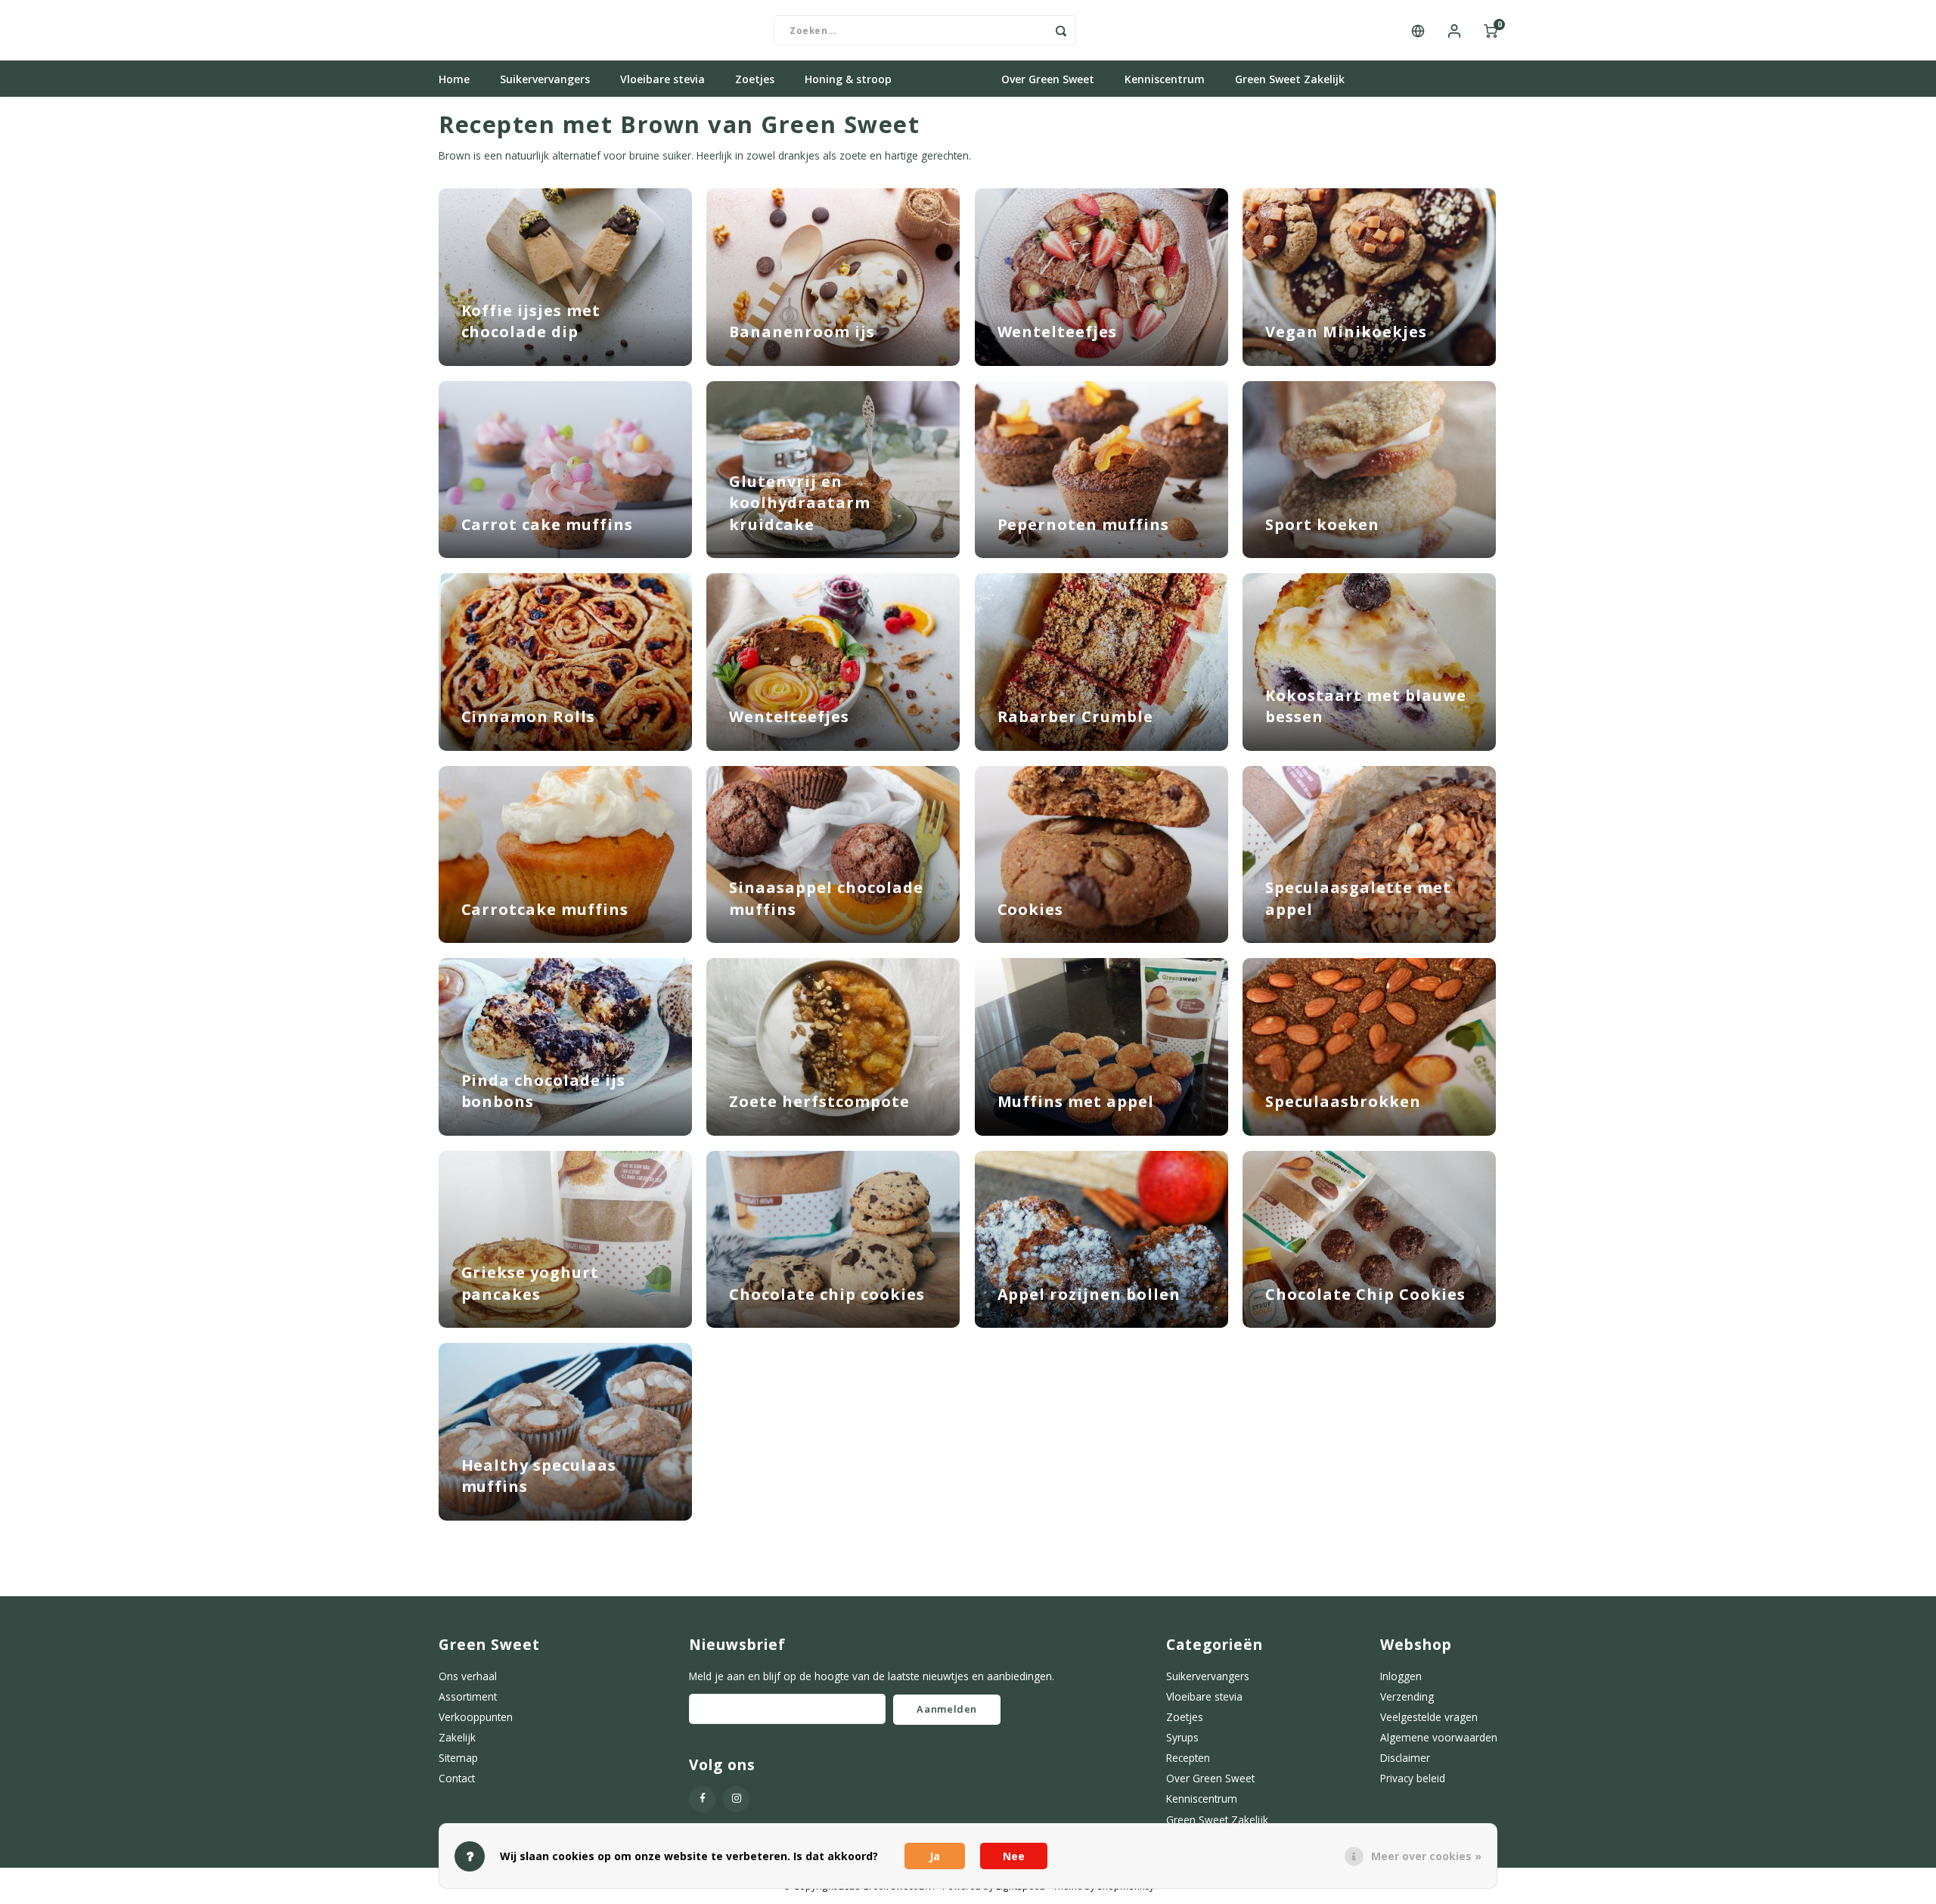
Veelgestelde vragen (1429, 1717)
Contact (457, 1778)
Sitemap (458, 1758)
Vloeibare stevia (662, 79)
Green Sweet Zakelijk (1290, 79)
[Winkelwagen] (1491, 30)
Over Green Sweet (1048, 79)
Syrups (1182, 1737)
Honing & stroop (848, 79)
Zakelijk (457, 1737)
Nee (1014, 1856)
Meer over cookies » (1426, 1856)
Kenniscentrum (1165, 79)
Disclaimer (1405, 1758)
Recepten (946, 79)
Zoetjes (755, 79)
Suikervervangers (545, 79)
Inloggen (1401, 1676)
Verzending (1407, 1696)
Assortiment (468, 1696)
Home (454, 79)
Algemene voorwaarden (1439, 1737)
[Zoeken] (1061, 30)
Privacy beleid (1413, 1778)
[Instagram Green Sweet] (736, 1799)
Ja (935, 1856)
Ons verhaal (468, 1676)
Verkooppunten (476, 1717)
